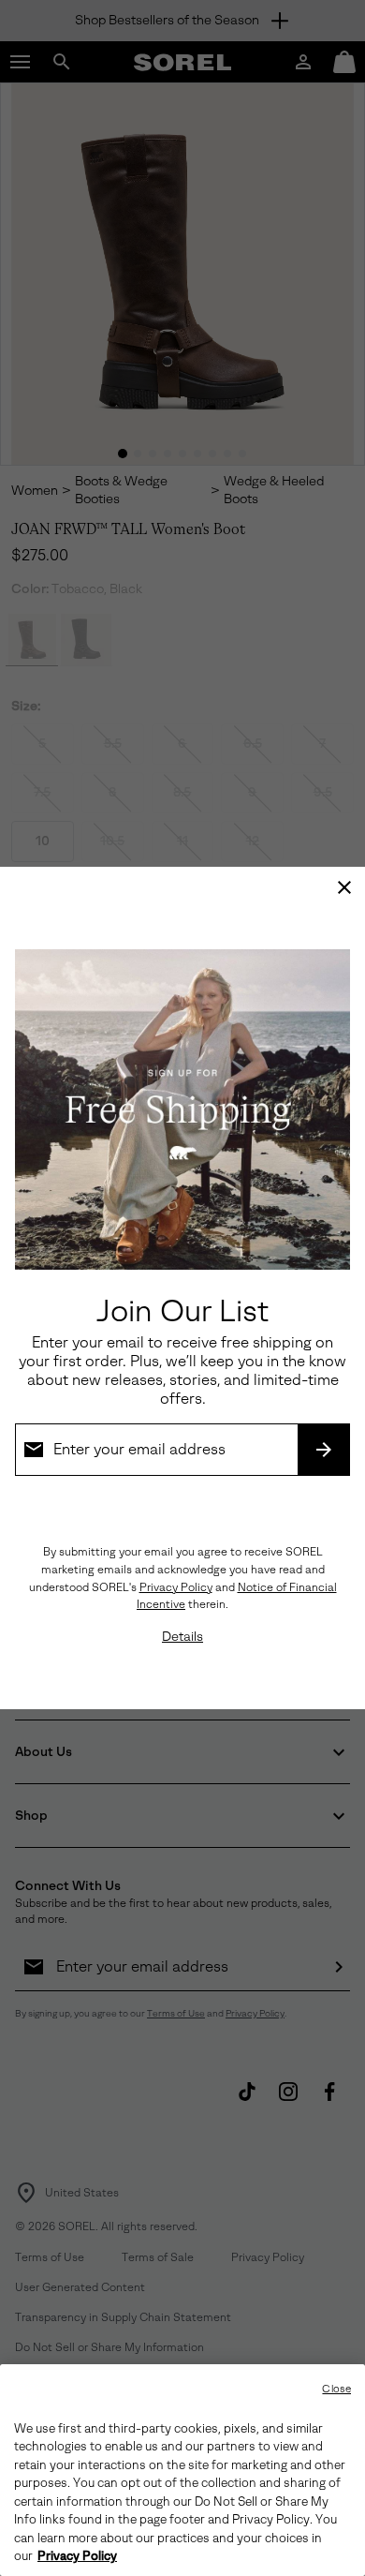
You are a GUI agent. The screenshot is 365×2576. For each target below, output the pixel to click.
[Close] (344, 887)
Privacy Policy (176, 1587)
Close (336, 2389)
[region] (182, 2470)
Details (182, 1637)
